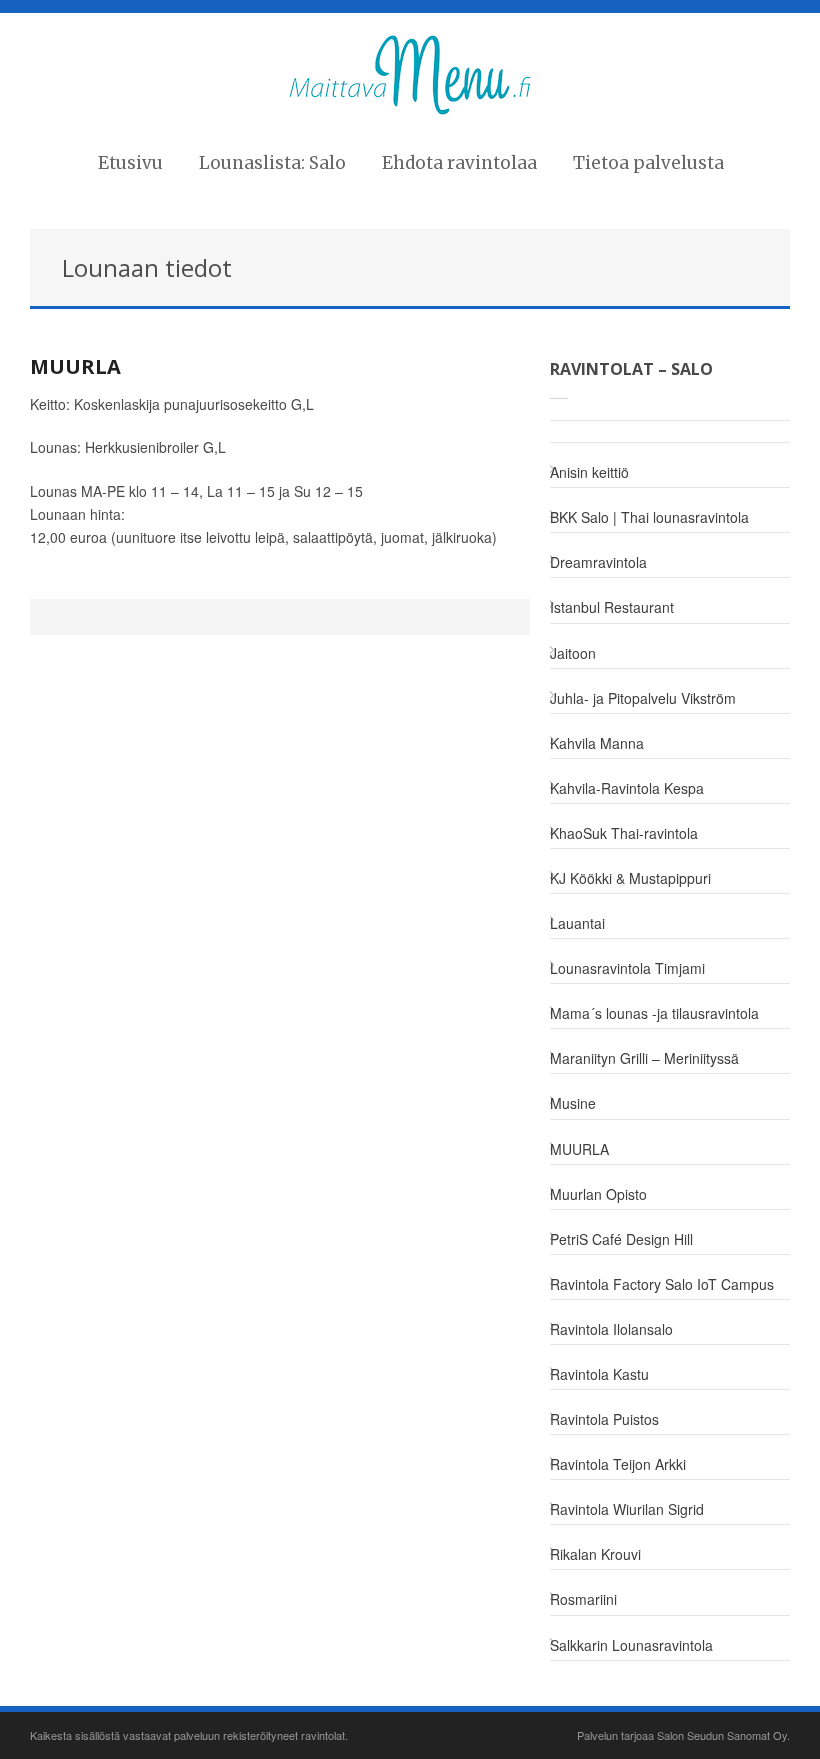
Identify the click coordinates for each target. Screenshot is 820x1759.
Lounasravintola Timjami (627, 968)
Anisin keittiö (589, 472)
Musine (573, 1103)
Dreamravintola (598, 562)
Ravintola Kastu (599, 1374)
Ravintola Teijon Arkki (618, 1464)
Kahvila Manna (597, 743)
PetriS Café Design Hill (621, 1239)
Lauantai (577, 923)
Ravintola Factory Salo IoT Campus (662, 1284)
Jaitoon (573, 653)
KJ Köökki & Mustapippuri (630, 878)
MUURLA (75, 366)
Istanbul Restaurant (612, 607)
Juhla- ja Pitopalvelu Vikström (643, 698)
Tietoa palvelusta (648, 163)
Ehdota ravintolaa (459, 163)
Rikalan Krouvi (595, 1554)
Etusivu (130, 163)
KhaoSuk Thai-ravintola (624, 833)
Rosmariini (583, 1599)
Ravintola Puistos (604, 1419)
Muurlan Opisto (598, 1194)
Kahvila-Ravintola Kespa (627, 788)
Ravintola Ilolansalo (611, 1329)
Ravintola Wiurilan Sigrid (627, 1509)
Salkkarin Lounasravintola (631, 1645)
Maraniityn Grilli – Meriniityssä (644, 1058)
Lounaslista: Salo (272, 163)
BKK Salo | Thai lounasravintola (649, 517)
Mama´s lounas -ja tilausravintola (654, 1013)
